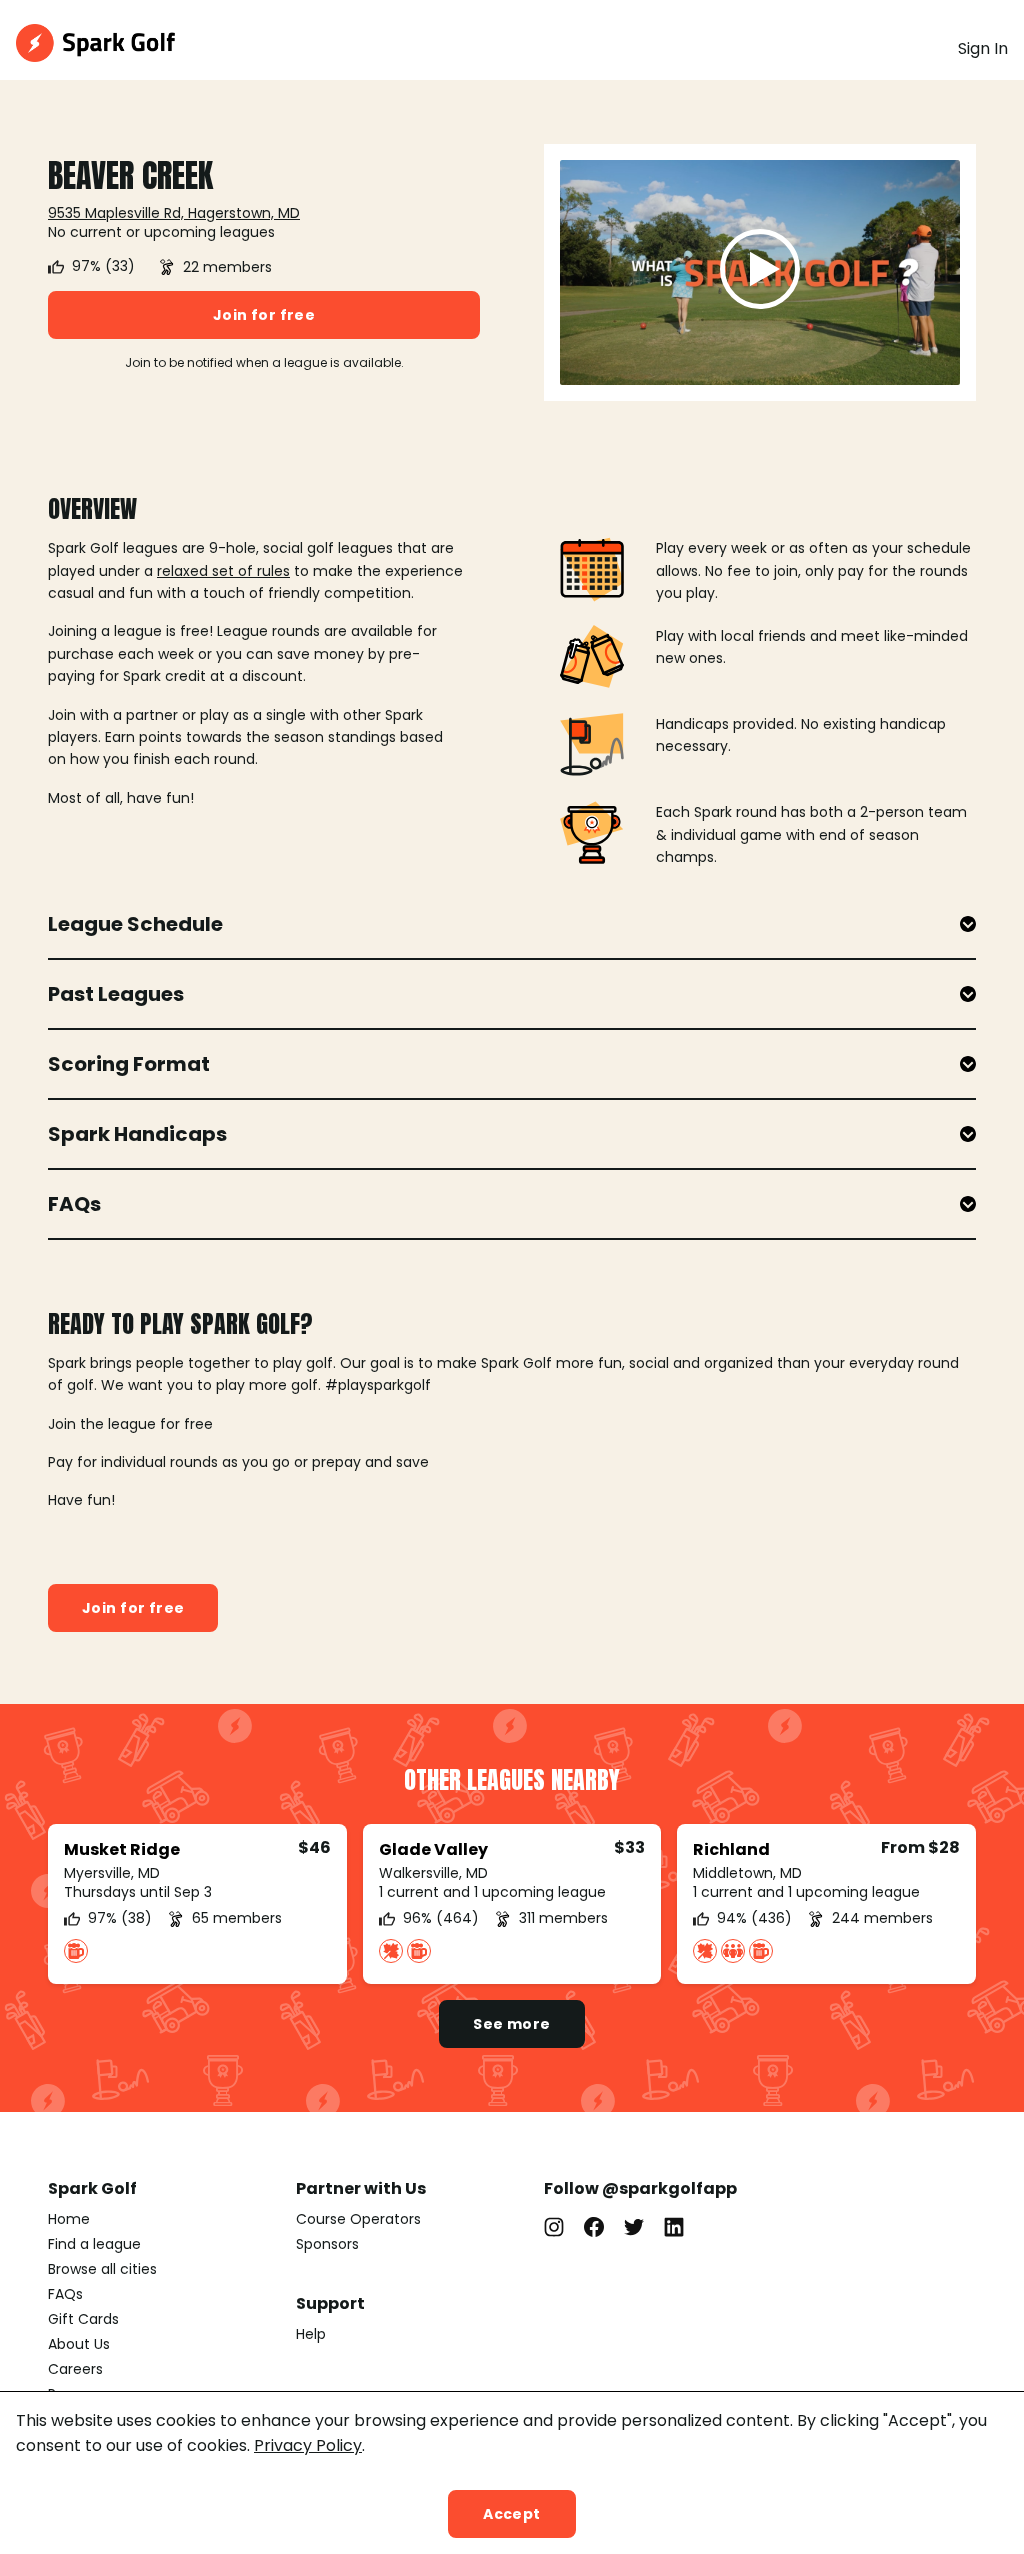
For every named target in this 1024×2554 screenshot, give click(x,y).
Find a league (94, 2244)
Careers (75, 2369)
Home (69, 2219)
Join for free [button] (264, 315)
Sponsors (327, 2244)
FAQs (65, 2294)
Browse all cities (102, 2269)
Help (311, 2334)
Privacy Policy (308, 2445)
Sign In (983, 48)
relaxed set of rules (223, 571)
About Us (79, 2344)
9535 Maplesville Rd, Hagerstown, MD (174, 213)
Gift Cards (83, 2319)
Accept (512, 2514)
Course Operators (358, 2219)
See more (511, 2024)
